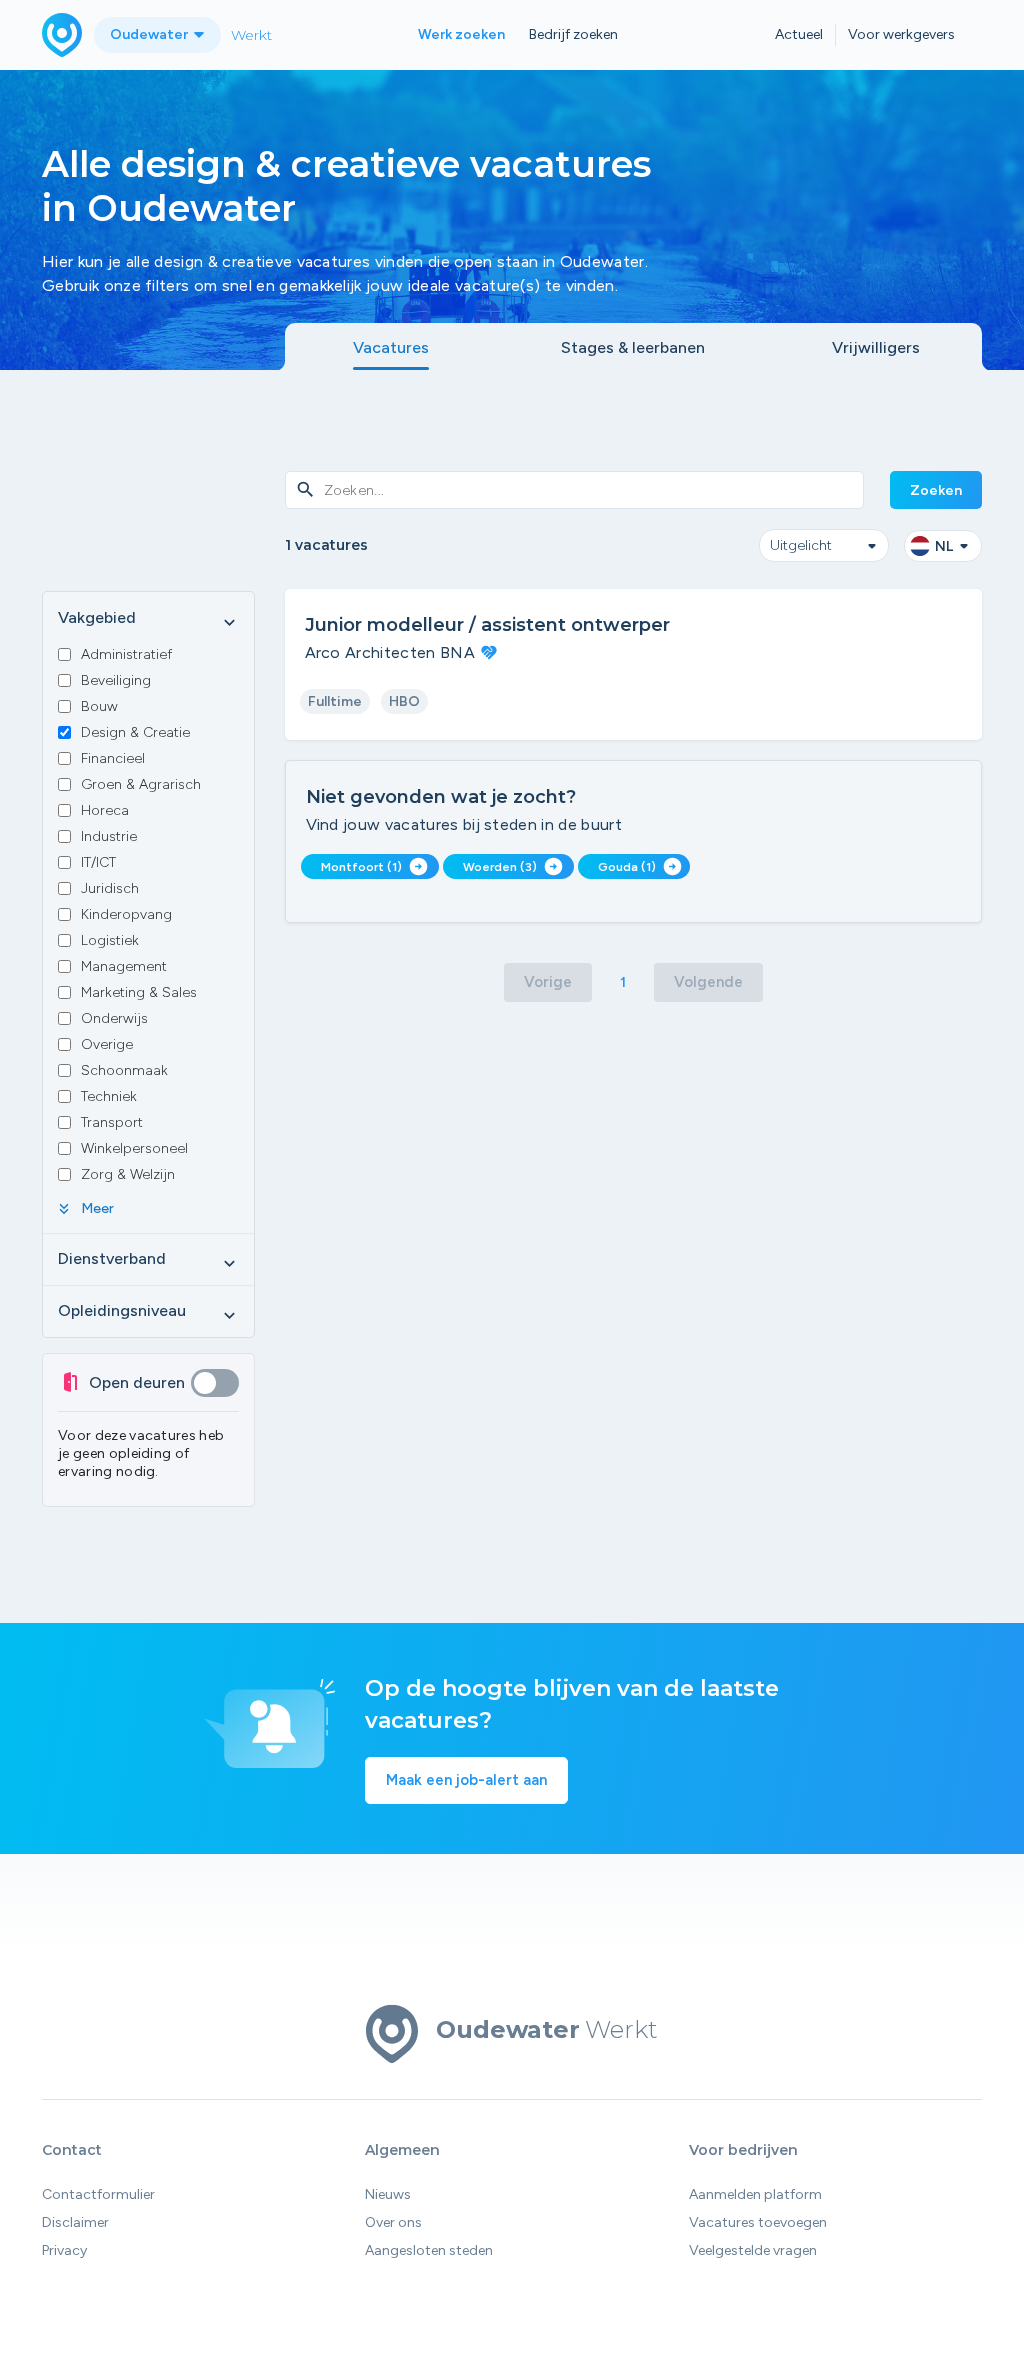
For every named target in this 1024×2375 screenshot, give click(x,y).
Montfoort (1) (374, 866)
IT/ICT (98, 862)
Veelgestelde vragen (753, 2250)
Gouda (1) (640, 866)
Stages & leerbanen (633, 347)
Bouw (99, 706)
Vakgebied (148, 619)
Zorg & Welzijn (128, 1174)
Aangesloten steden (429, 2250)
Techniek (109, 1096)
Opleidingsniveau (148, 1312)
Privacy (64, 2250)
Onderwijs (114, 1018)
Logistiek (110, 940)
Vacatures (391, 347)
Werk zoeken (461, 34)
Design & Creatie (135, 732)
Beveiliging (116, 680)
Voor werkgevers (901, 34)
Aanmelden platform (755, 2194)
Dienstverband (148, 1260)
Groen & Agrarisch (141, 784)
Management (124, 966)
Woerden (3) (513, 866)
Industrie (109, 836)
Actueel (799, 34)
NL (944, 546)
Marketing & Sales (139, 992)
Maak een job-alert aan (466, 1780)
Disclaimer (75, 2222)
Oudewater (150, 34)
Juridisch (110, 888)
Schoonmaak (124, 1070)
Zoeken (936, 490)
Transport (112, 1122)
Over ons (393, 2222)
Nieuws (388, 2194)
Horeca (105, 810)
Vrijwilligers (876, 347)
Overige (107, 1044)
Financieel (113, 758)
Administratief (126, 654)
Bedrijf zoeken (573, 34)
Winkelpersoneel (134, 1148)
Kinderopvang (126, 914)
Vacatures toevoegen (758, 2222)
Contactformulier (98, 2194)
